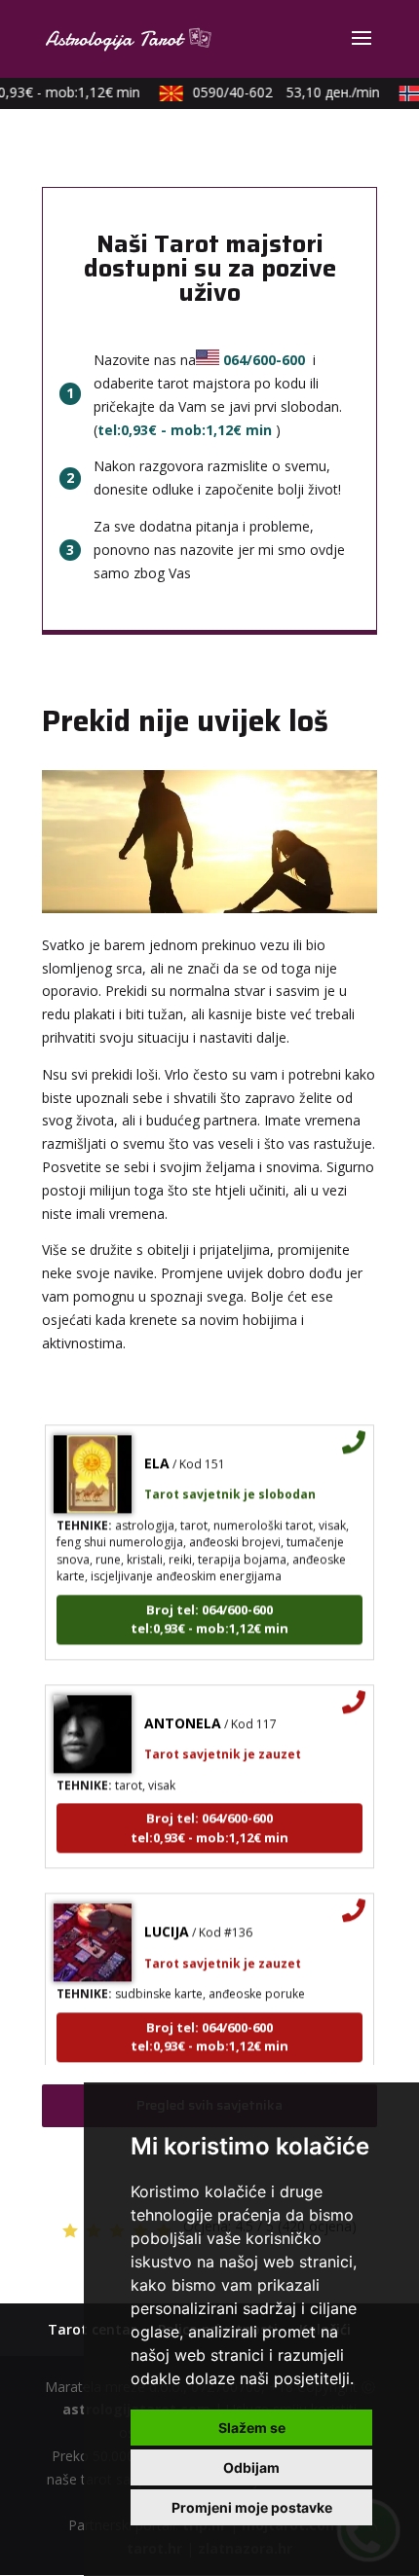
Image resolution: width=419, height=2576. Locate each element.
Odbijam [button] (251, 2467)
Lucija (167, 1922)
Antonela (183, 1714)
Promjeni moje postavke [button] (252, 2507)
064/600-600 (264, 360)
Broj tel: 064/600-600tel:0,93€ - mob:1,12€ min (209, 1610)
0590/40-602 (279, 92)
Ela (157, 1454)
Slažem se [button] (252, 2428)
